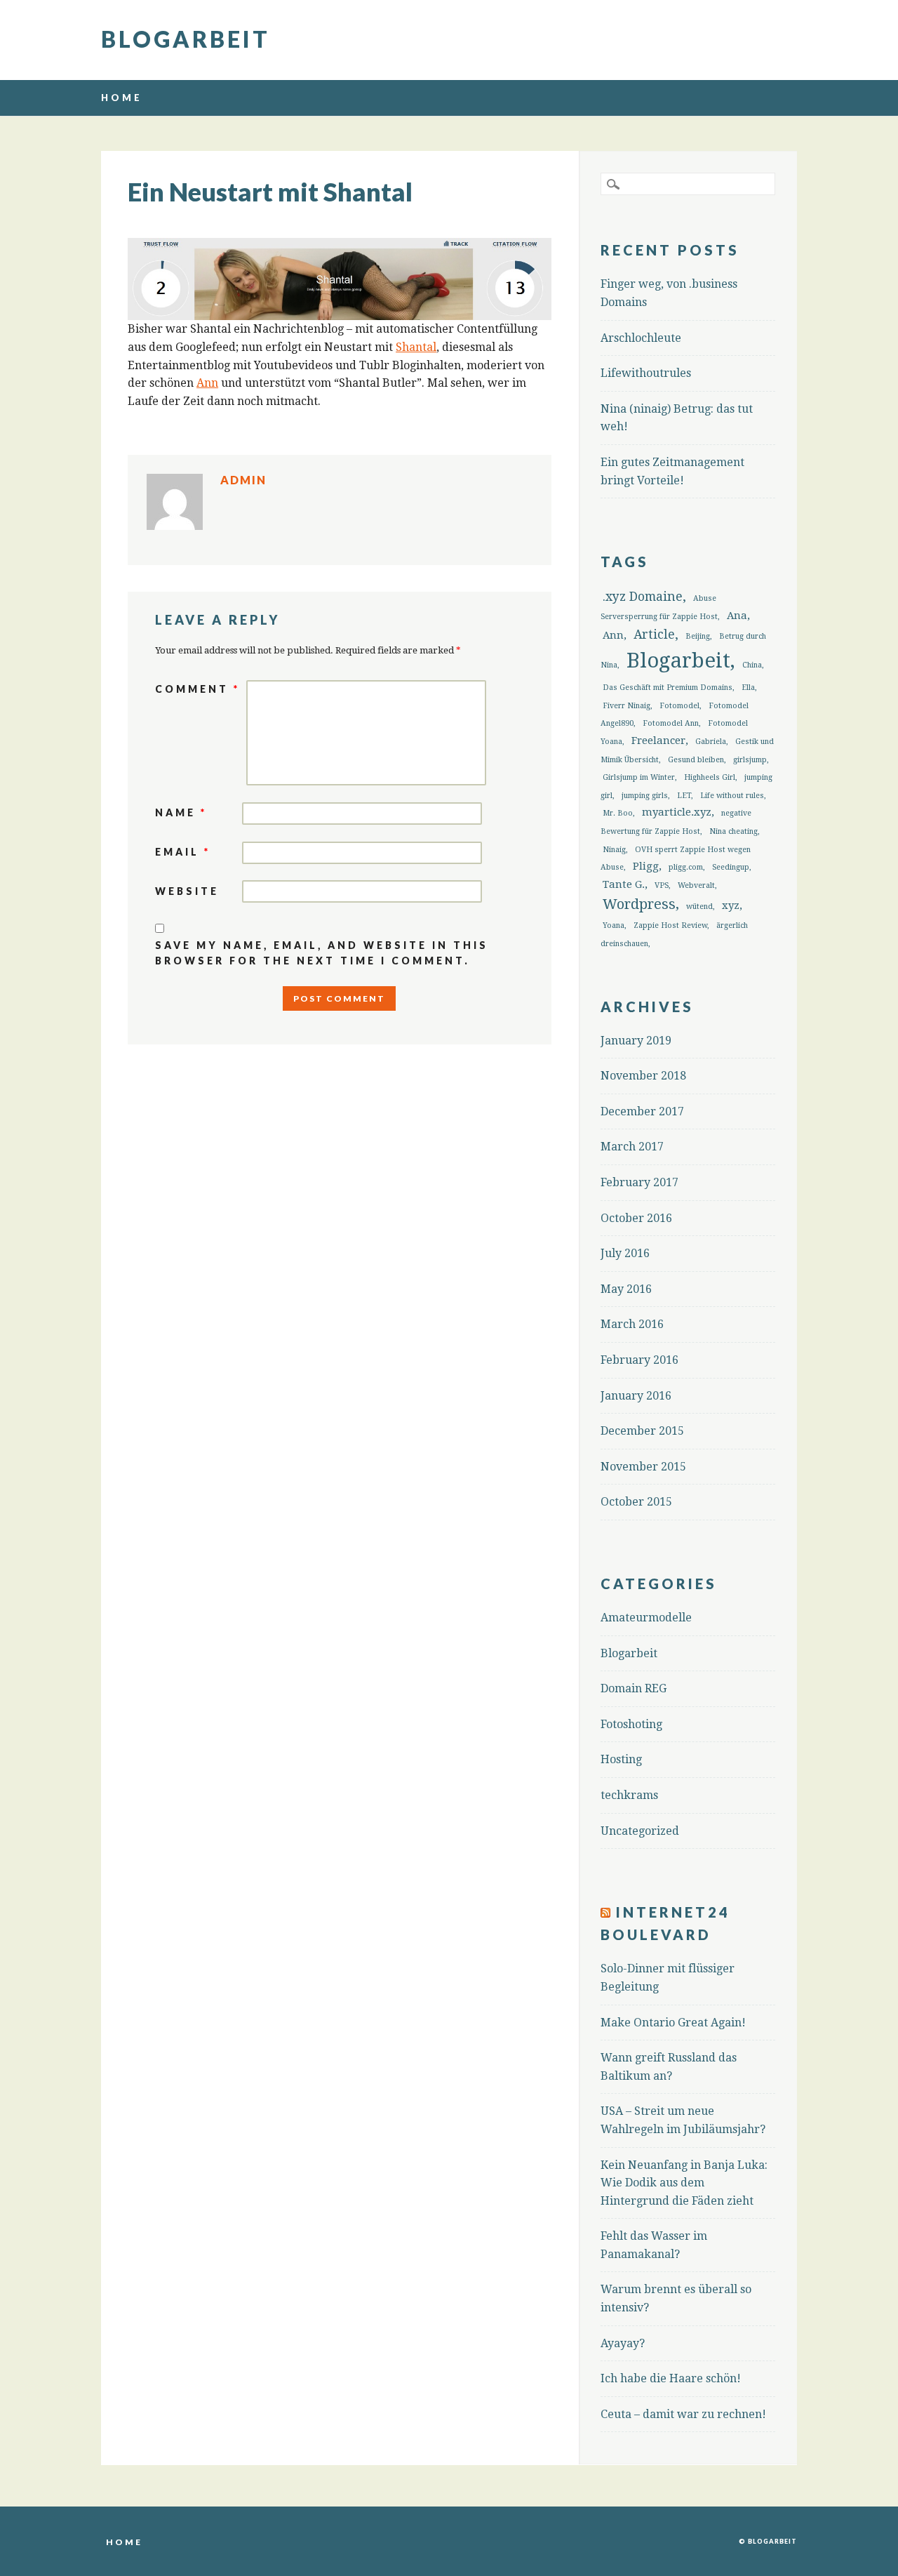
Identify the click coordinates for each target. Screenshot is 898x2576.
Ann (207, 383)
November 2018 (643, 1076)
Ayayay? (623, 2343)
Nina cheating (733, 831)
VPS (662, 885)
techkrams (629, 1795)
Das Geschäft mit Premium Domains (668, 688)
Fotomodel (679, 706)
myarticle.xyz (677, 812)
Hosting (621, 1759)
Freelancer (658, 741)
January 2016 (636, 1396)
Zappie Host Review (670, 925)
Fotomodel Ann (671, 723)
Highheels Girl (710, 777)
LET (684, 796)
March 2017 (632, 1147)
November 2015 (643, 1467)
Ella (748, 688)
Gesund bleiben (696, 760)
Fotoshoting (631, 1724)
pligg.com (686, 867)
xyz (731, 905)
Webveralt (696, 885)
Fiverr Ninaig (626, 706)
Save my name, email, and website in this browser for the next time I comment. (322, 953)
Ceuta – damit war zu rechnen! (683, 2414)
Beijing (698, 636)
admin (243, 480)
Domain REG (634, 1688)
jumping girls (645, 796)
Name (181, 812)
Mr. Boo (618, 813)
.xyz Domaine (643, 597)
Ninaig (614, 850)
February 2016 (639, 1360)
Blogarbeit (186, 39)
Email (183, 852)
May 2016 (626, 1289)
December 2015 (642, 1431)
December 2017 (642, 1111)
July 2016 (625, 1253)
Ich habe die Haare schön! (671, 2378)
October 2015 (636, 1502)
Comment (197, 689)
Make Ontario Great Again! (673, 2023)
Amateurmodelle (646, 1618)
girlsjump (750, 760)
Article (654, 635)
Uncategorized (640, 1831)
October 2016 (636, 1218)
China (752, 665)
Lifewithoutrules (646, 373)
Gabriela (711, 742)
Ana (737, 616)
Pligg (646, 866)
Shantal (416, 347)
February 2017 (639, 1182)
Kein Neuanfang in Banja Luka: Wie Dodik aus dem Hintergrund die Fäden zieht (684, 2183)
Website (187, 891)
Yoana (614, 925)
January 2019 (636, 1041)
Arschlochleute (641, 338)
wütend (699, 907)
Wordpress (639, 904)
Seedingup (731, 867)
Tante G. (624, 884)
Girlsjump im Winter (639, 777)
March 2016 (632, 1324)
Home (122, 98)
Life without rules (732, 796)
